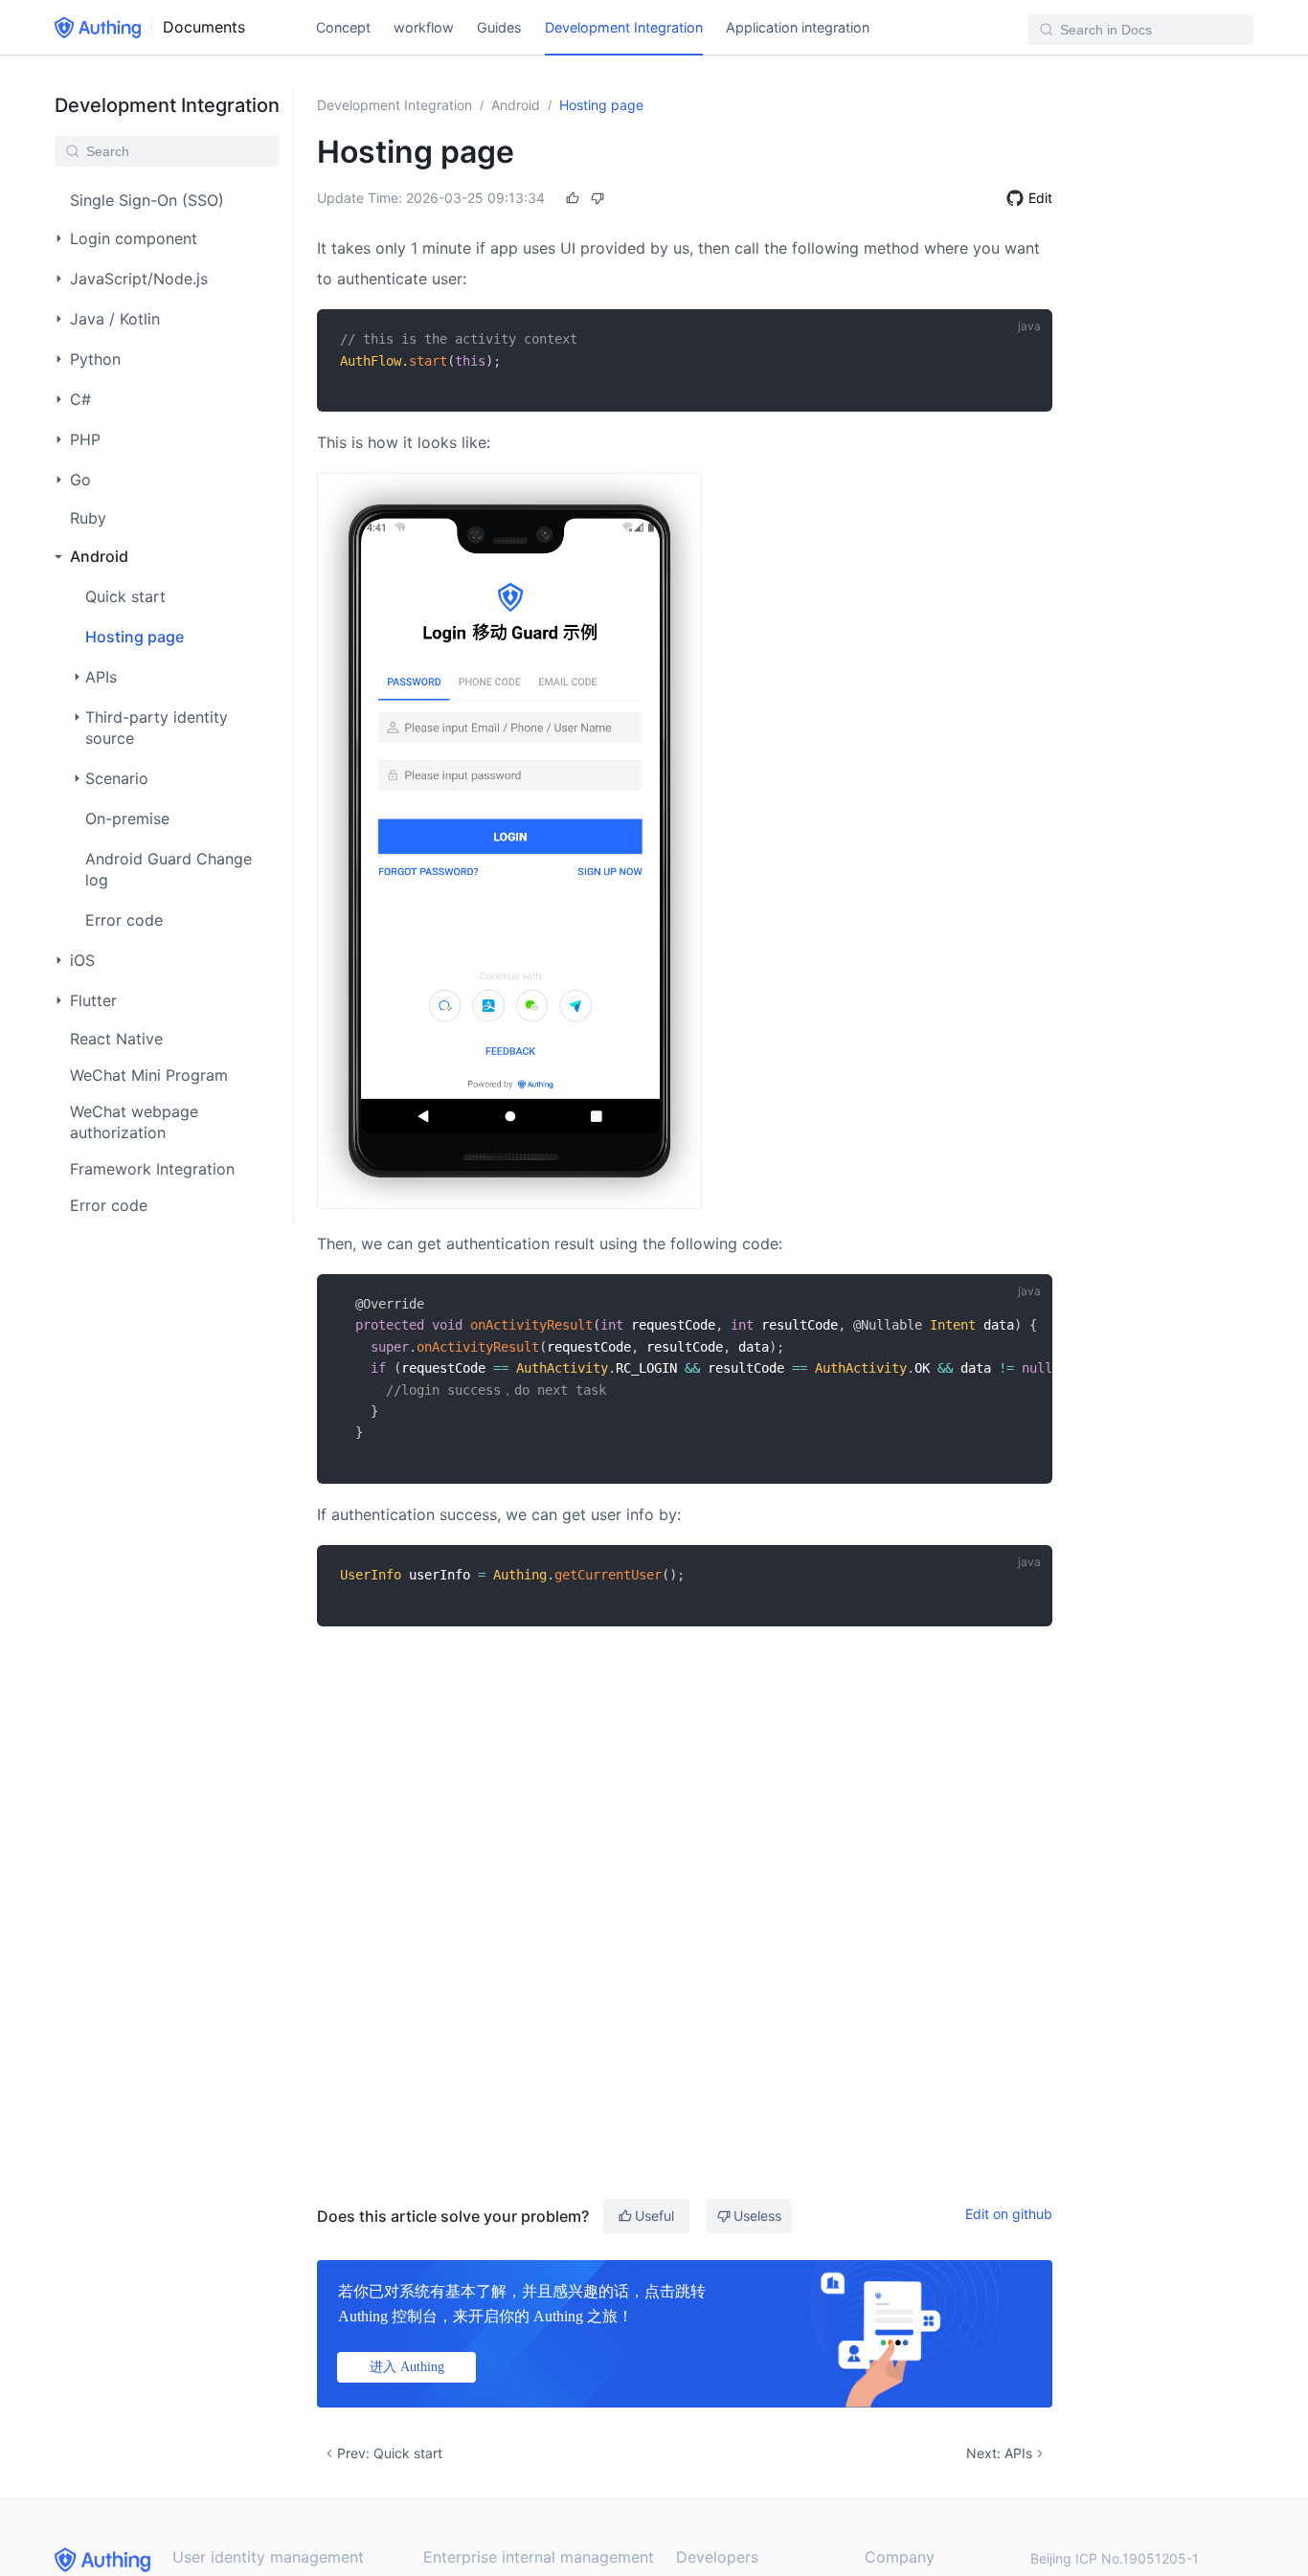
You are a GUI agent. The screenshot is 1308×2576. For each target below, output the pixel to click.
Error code (124, 920)
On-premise (127, 818)
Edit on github (1009, 2214)
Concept (343, 27)
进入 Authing (407, 2367)
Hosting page (135, 637)
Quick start (125, 596)
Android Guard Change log (169, 869)
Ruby (88, 518)
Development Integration (624, 27)
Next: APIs (999, 2453)
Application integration (798, 27)
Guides (499, 27)
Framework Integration (152, 1169)
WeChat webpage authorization (134, 1122)
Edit (1040, 198)
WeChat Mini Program (149, 1075)
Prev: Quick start (390, 2453)
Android (516, 105)
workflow (424, 27)
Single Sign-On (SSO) (147, 200)
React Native (116, 1039)
